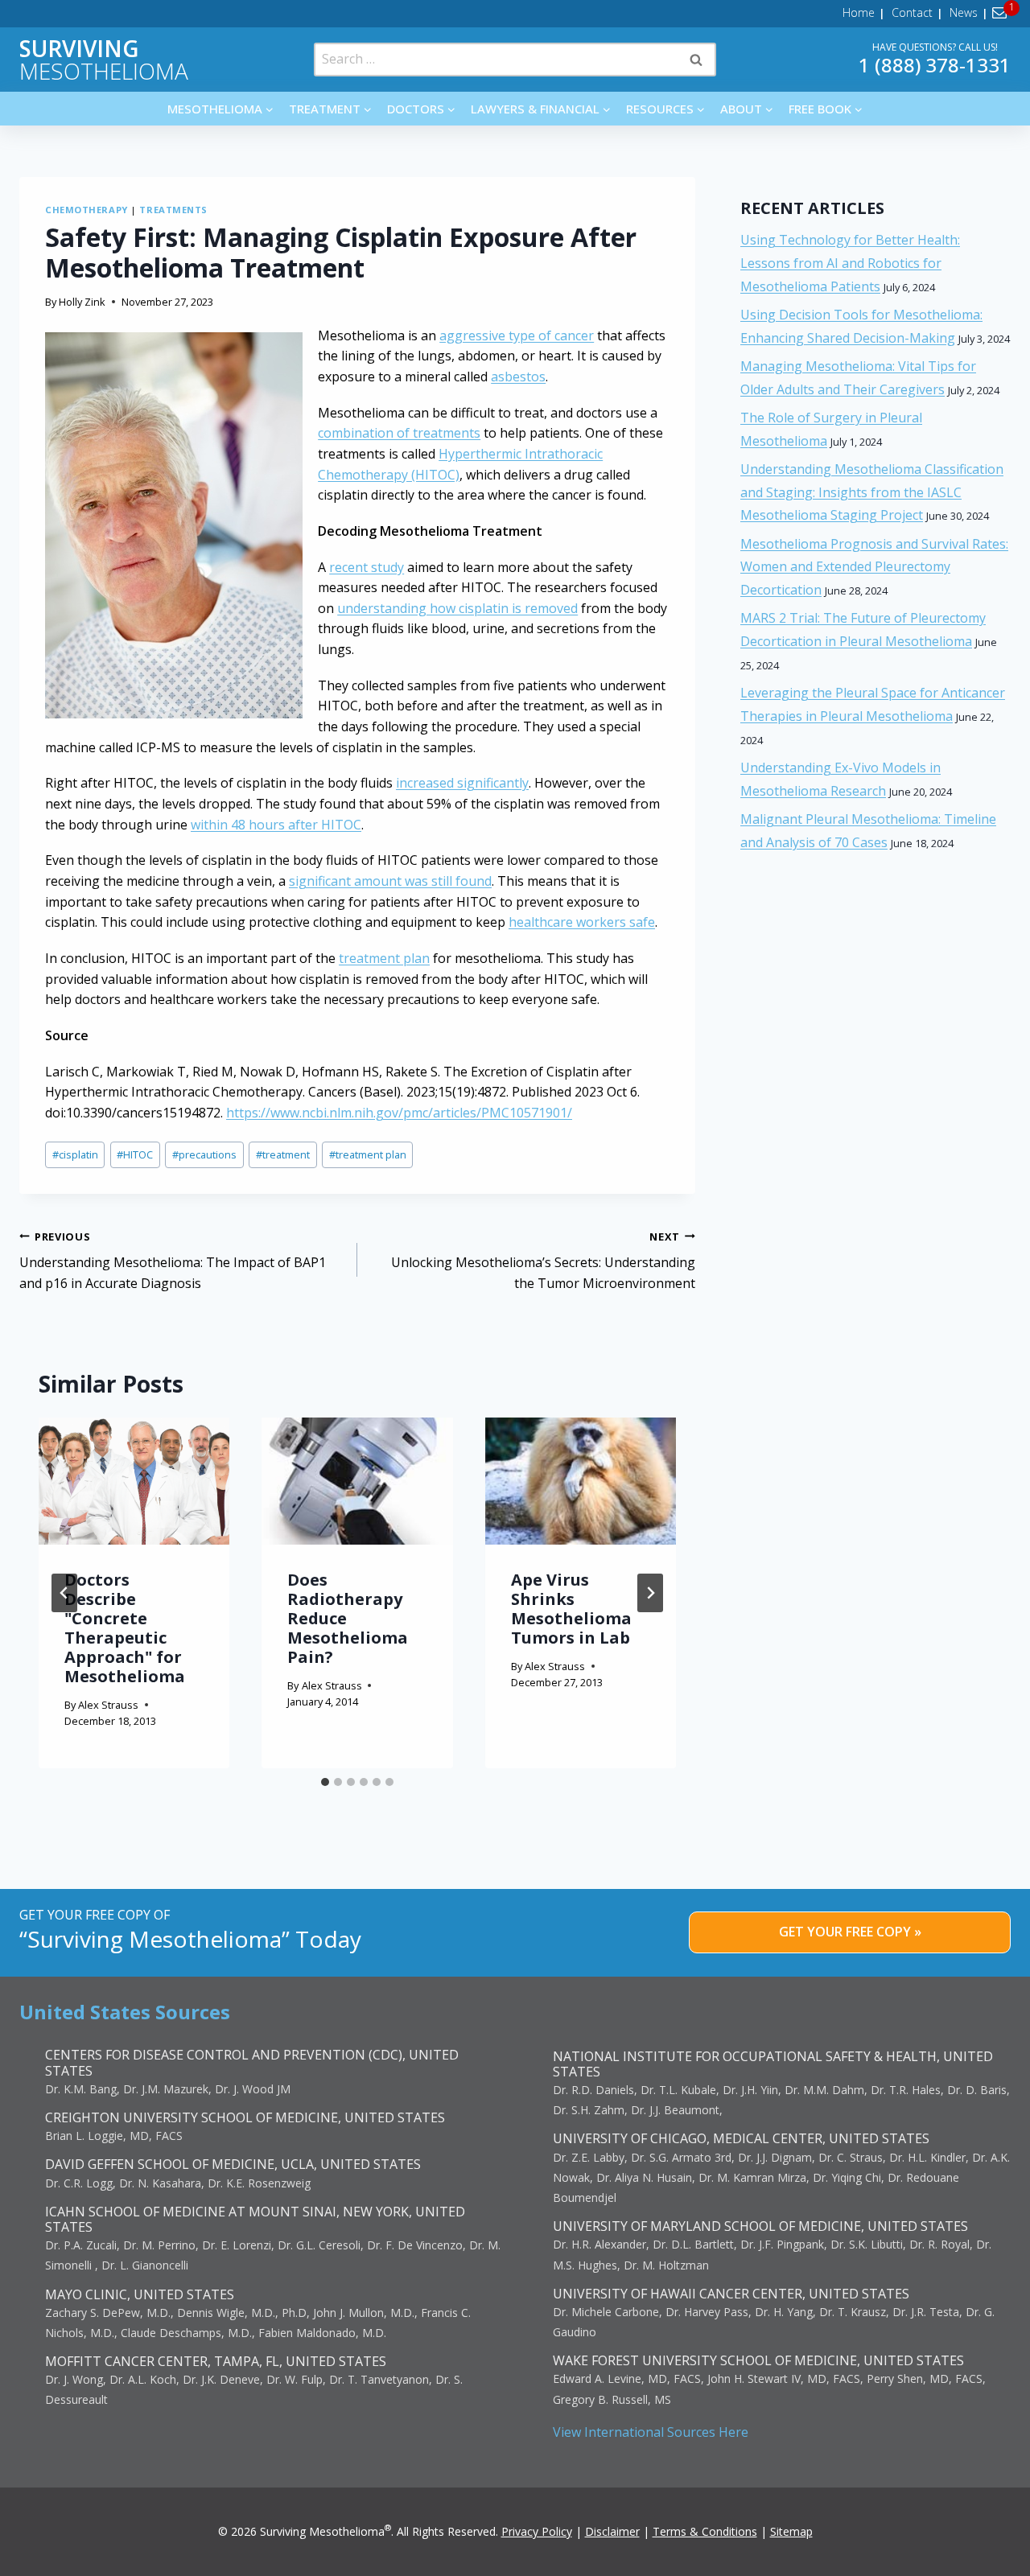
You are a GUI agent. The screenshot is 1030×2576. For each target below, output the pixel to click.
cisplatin (75, 1154)
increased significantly (462, 783)
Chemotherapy (87, 210)
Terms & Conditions (705, 2531)
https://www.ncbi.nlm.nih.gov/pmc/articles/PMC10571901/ (399, 1113)
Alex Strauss (108, 1705)
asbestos (518, 377)
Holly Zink (82, 302)
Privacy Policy (537, 2531)
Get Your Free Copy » (850, 1932)
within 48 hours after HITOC (276, 825)
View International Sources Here (651, 2432)
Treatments (173, 210)
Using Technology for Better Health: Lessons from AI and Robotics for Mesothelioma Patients (850, 263)
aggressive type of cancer (517, 335)
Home (859, 12)
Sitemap (791, 2531)
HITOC (135, 1154)
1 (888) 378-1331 (935, 65)
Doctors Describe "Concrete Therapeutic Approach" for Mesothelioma (125, 1628)
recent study (367, 567)
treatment (283, 1154)
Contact (912, 12)
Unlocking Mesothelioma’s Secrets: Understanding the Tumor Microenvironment (543, 1261)
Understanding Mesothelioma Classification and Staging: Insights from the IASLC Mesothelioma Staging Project (872, 492)
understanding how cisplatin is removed (457, 608)
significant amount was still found (390, 881)
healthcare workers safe (582, 922)
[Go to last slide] (64, 1593)
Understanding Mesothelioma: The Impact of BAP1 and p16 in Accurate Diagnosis (173, 1261)
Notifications (1002, 13)
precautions (204, 1154)
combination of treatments (399, 433)
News (964, 12)
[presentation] (134, 1481)
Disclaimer (612, 2531)
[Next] (650, 1593)
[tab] (325, 1782)
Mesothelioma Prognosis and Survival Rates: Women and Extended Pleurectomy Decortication (874, 567)
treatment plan (384, 958)
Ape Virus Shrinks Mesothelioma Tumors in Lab (571, 1609)
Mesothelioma (104, 60)
